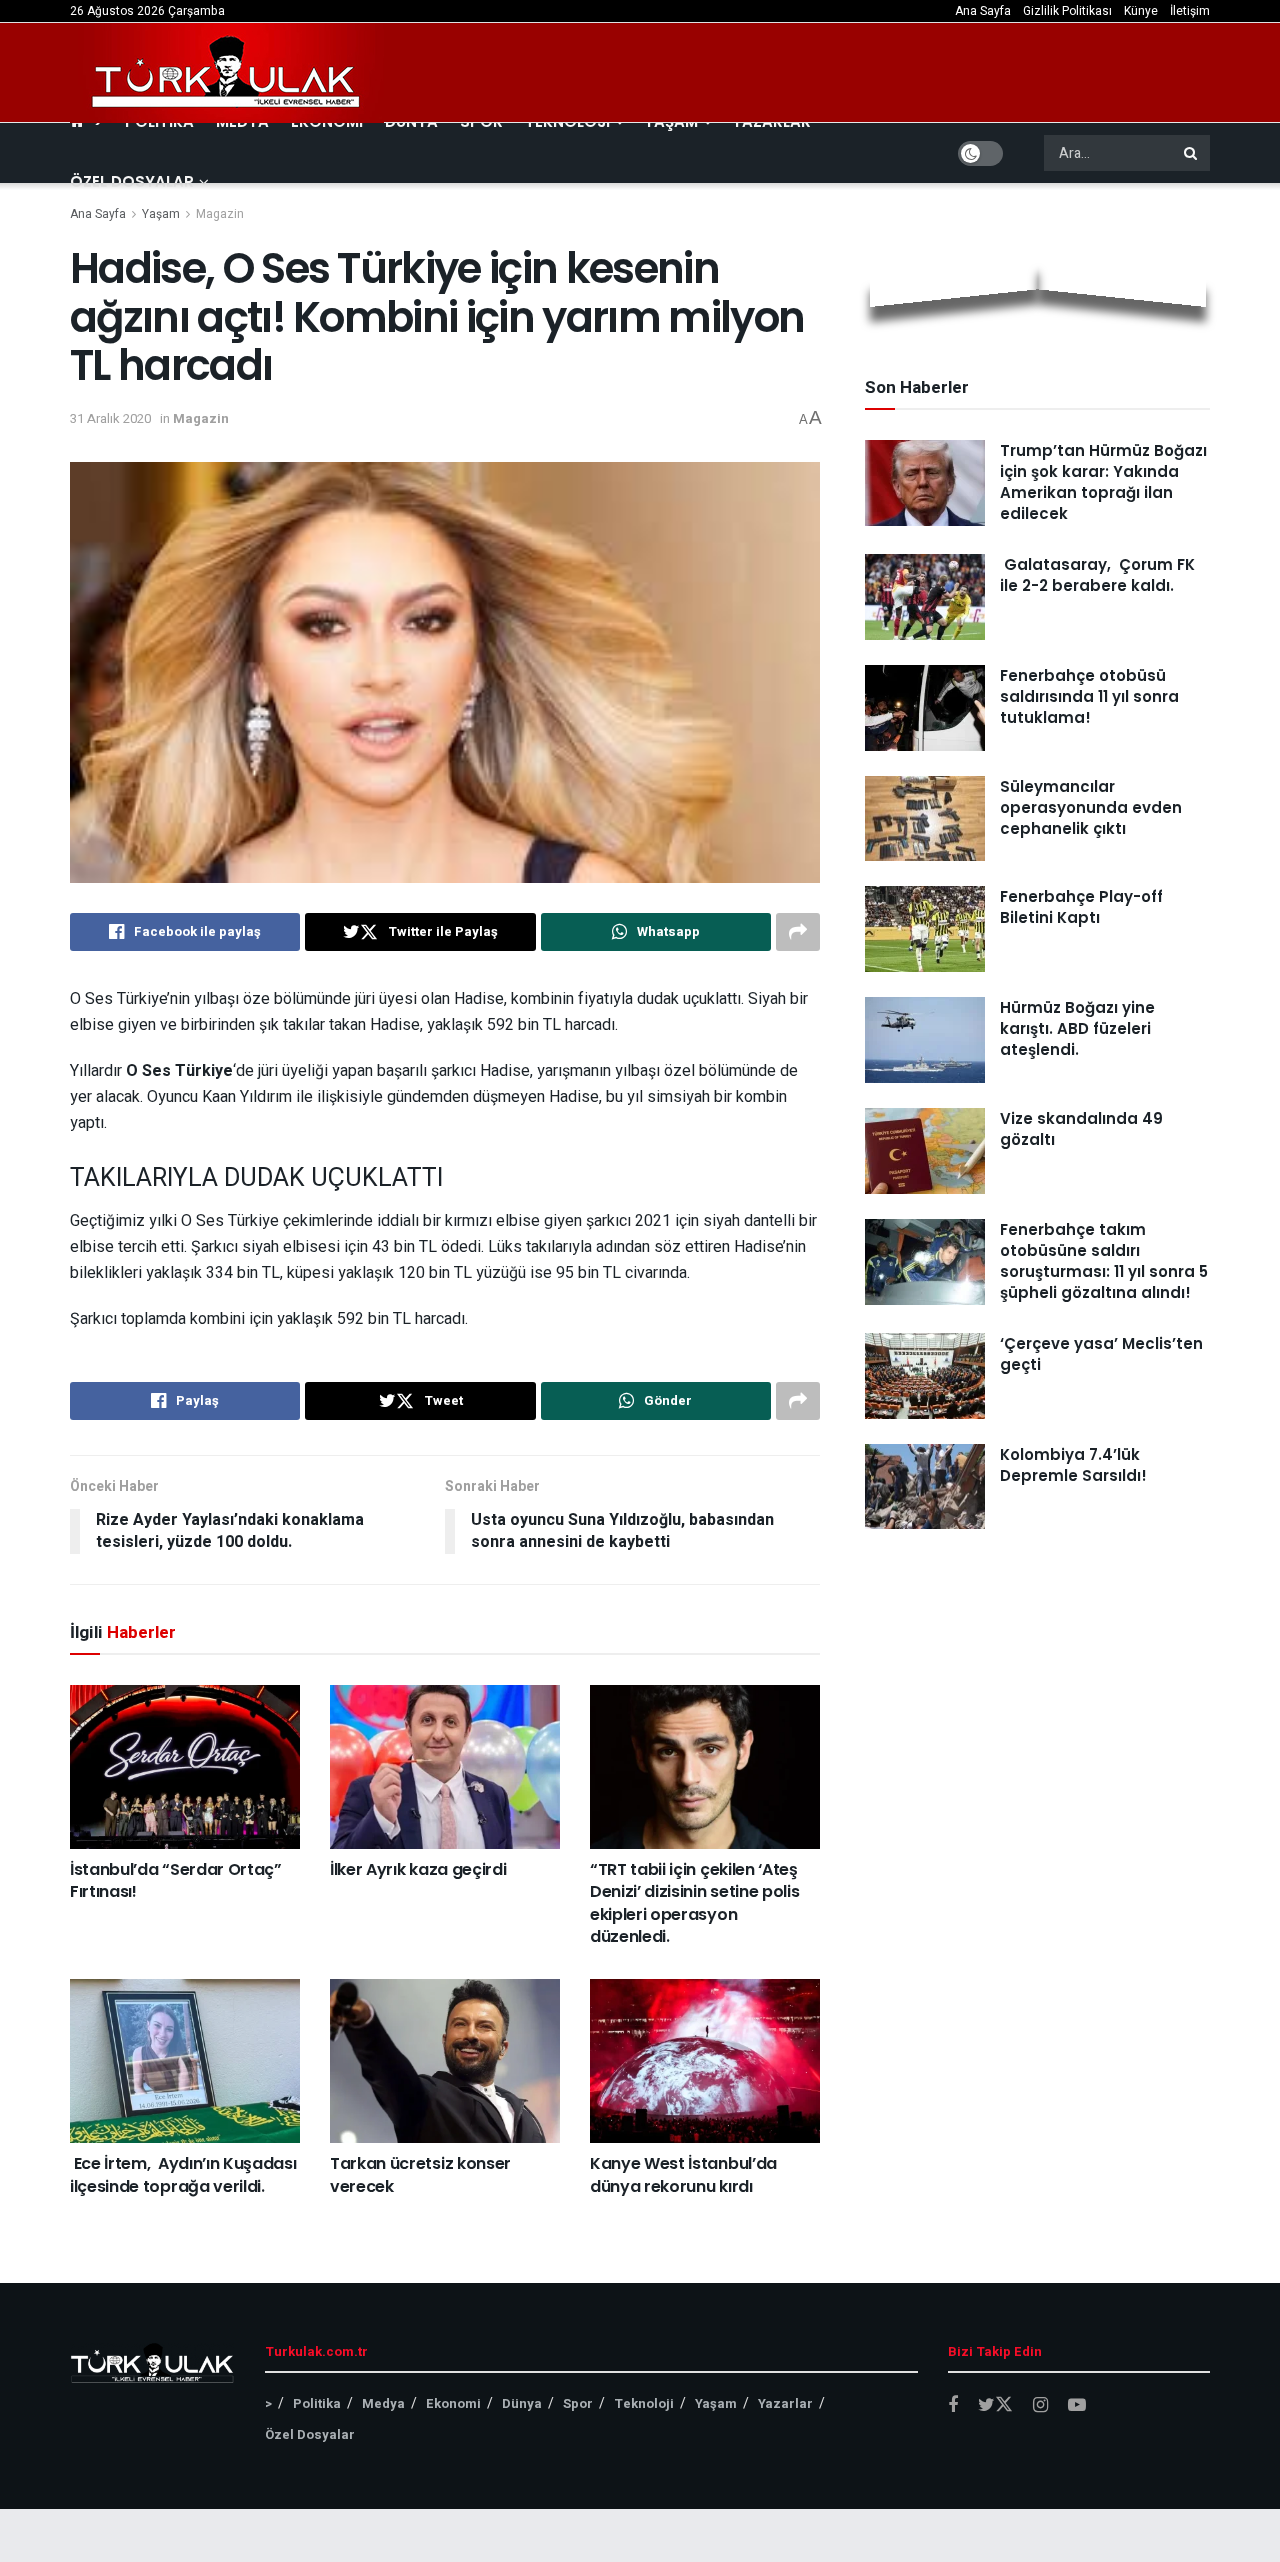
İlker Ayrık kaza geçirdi (418, 1869)
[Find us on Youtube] (1077, 2406)
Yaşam (161, 214)
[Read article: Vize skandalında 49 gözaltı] (925, 1151)
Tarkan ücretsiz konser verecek (420, 2174)
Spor (578, 2403)
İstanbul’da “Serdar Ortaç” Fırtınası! (176, 1880)
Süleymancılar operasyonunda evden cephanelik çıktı (1091, 807)
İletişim (1190, 11)
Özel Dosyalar (132, 181)
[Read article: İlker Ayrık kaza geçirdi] (445, 1767)
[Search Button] (1192, 153)
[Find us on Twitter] (995, 2405)
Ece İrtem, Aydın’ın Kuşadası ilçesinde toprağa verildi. (183, 2174)
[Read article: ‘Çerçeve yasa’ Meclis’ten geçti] (925, 1376)
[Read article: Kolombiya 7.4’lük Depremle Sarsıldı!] (925, 1487)
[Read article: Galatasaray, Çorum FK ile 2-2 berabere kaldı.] (925, 597)
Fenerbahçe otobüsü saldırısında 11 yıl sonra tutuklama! (1089, 696)
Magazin (220, 214)
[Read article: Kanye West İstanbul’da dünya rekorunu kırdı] (705, 2061)
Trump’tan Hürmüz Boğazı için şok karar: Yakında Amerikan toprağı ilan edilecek (1103, 482)
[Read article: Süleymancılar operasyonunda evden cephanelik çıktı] (925, 819)
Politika (317, 2403)
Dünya (522, 2403)
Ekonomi (453, 2403)
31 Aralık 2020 (110, 418)
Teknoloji (644, 2403)
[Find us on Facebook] (953, 2406)
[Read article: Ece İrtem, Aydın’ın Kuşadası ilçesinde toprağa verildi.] (185, 2061)
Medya (383, 2403)
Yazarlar (785, 2403)
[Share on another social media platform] (798, 932)
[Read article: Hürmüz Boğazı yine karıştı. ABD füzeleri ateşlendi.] (925, 1040)
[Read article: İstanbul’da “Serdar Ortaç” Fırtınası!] (185, 1767)
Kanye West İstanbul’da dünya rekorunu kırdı (683, 2174)
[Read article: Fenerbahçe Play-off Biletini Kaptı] (925, 929)
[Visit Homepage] (227, 73)
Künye (1141, 11)
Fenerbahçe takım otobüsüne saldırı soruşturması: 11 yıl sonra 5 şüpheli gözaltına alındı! (1104, 1261)
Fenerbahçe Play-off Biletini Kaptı (1081, 907)
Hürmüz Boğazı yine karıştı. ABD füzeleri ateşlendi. (1077, 1028)
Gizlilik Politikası (1067, 11)
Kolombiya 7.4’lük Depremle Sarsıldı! (1073, 1465)
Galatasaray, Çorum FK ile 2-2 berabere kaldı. (1097, 575)
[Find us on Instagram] (1040, 2406)
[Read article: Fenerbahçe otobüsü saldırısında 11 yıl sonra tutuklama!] (925, 708)
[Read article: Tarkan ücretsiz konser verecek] (445, 2061)
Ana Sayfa (983, 11)
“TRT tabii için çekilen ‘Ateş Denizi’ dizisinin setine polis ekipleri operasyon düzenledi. (694, 1903)
